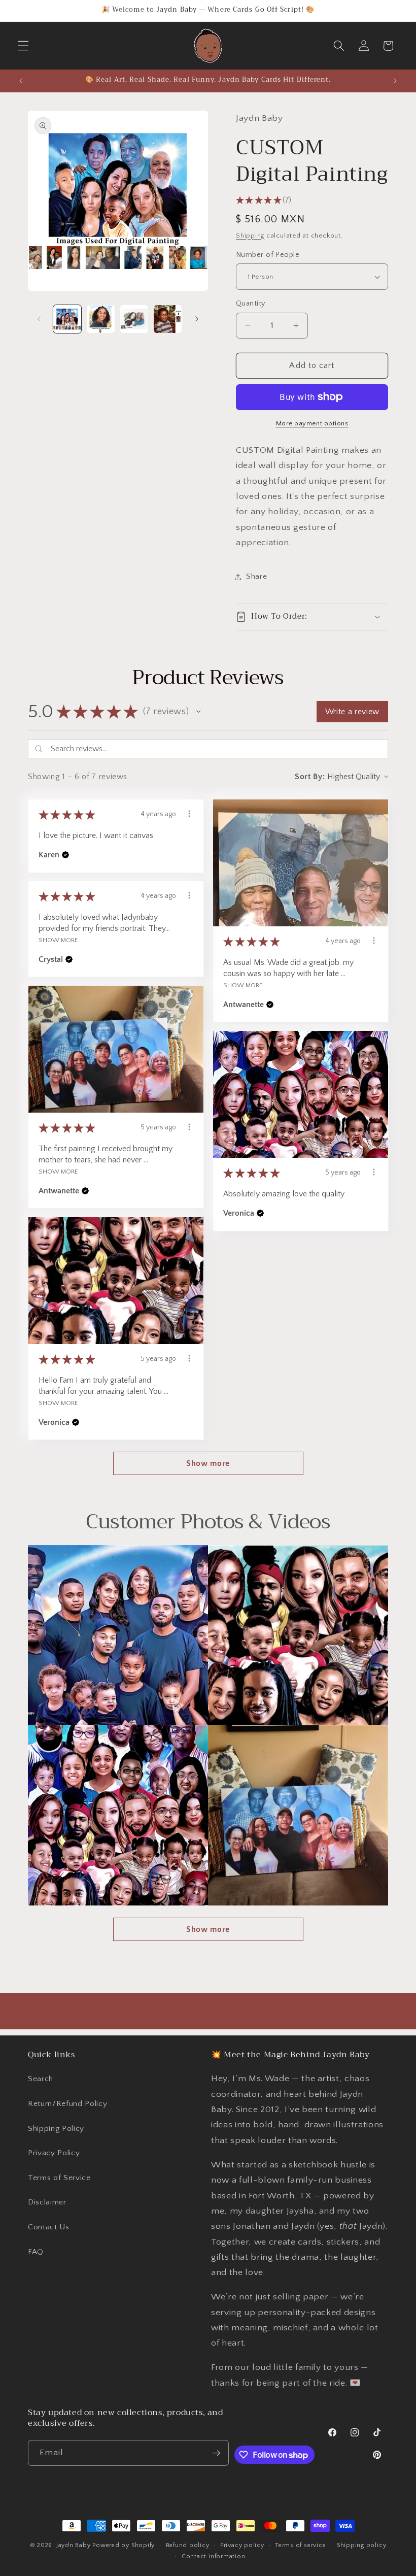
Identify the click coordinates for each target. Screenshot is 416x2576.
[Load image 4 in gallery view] (168, 319)
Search (41, 2079)
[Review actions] (189, 814)
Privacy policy (242, 2545)
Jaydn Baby (74, 2545)
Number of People (268, 255)
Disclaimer (47, 2202)
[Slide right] (197, 319)
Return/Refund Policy (67, 2104)
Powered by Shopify (124, 2545)
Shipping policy (362, 2545)
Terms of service (300, 2545)
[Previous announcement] (21, 81)
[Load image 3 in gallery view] (134, 319)
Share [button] (256, 576)
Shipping (250, 236)
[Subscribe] (216, 2453)
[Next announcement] (395, 81)
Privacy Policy (54, 2153)
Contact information (214, 2556)
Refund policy (188, 2545)
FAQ (36, 2252)
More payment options (312, 423)
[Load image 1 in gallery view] (67, 319)
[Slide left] (39, 319)
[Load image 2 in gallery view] (101, 319)
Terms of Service (59, 2178)
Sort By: (310, 777)
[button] (23, 46)
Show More (243, 985)
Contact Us (49, 2227)
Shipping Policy (56, 2129)
